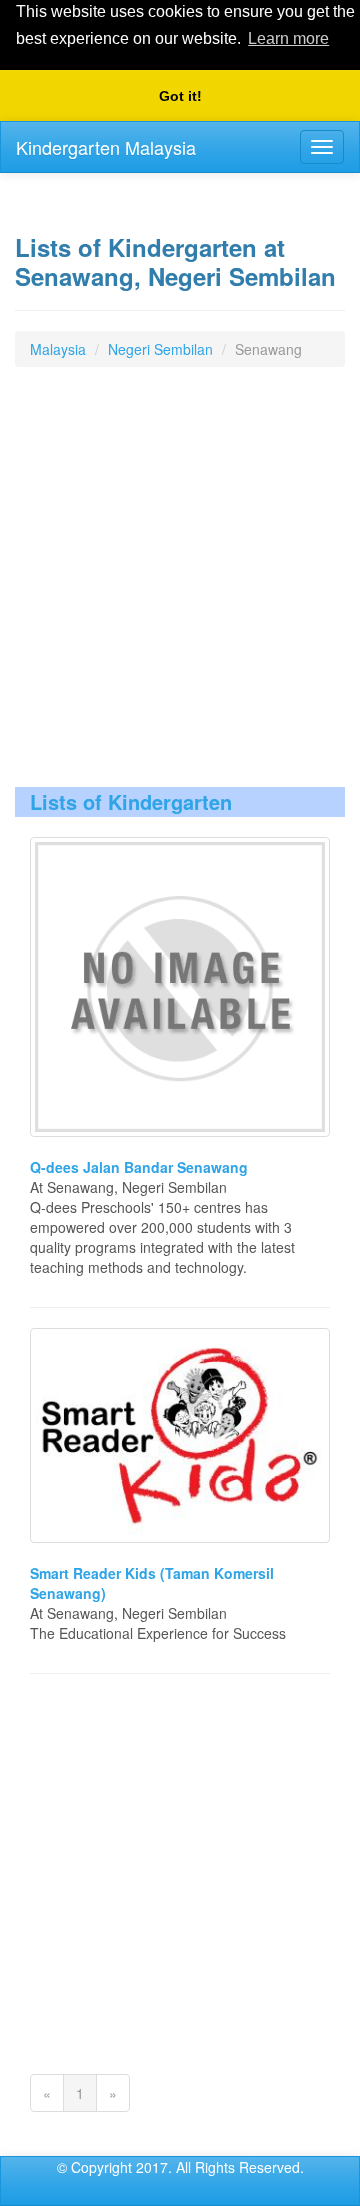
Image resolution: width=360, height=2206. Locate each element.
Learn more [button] (288, 38)
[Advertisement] (180, 587)
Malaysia (58, 349)
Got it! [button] (180, 96)
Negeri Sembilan (160, 349)
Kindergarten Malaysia (106, 147)
